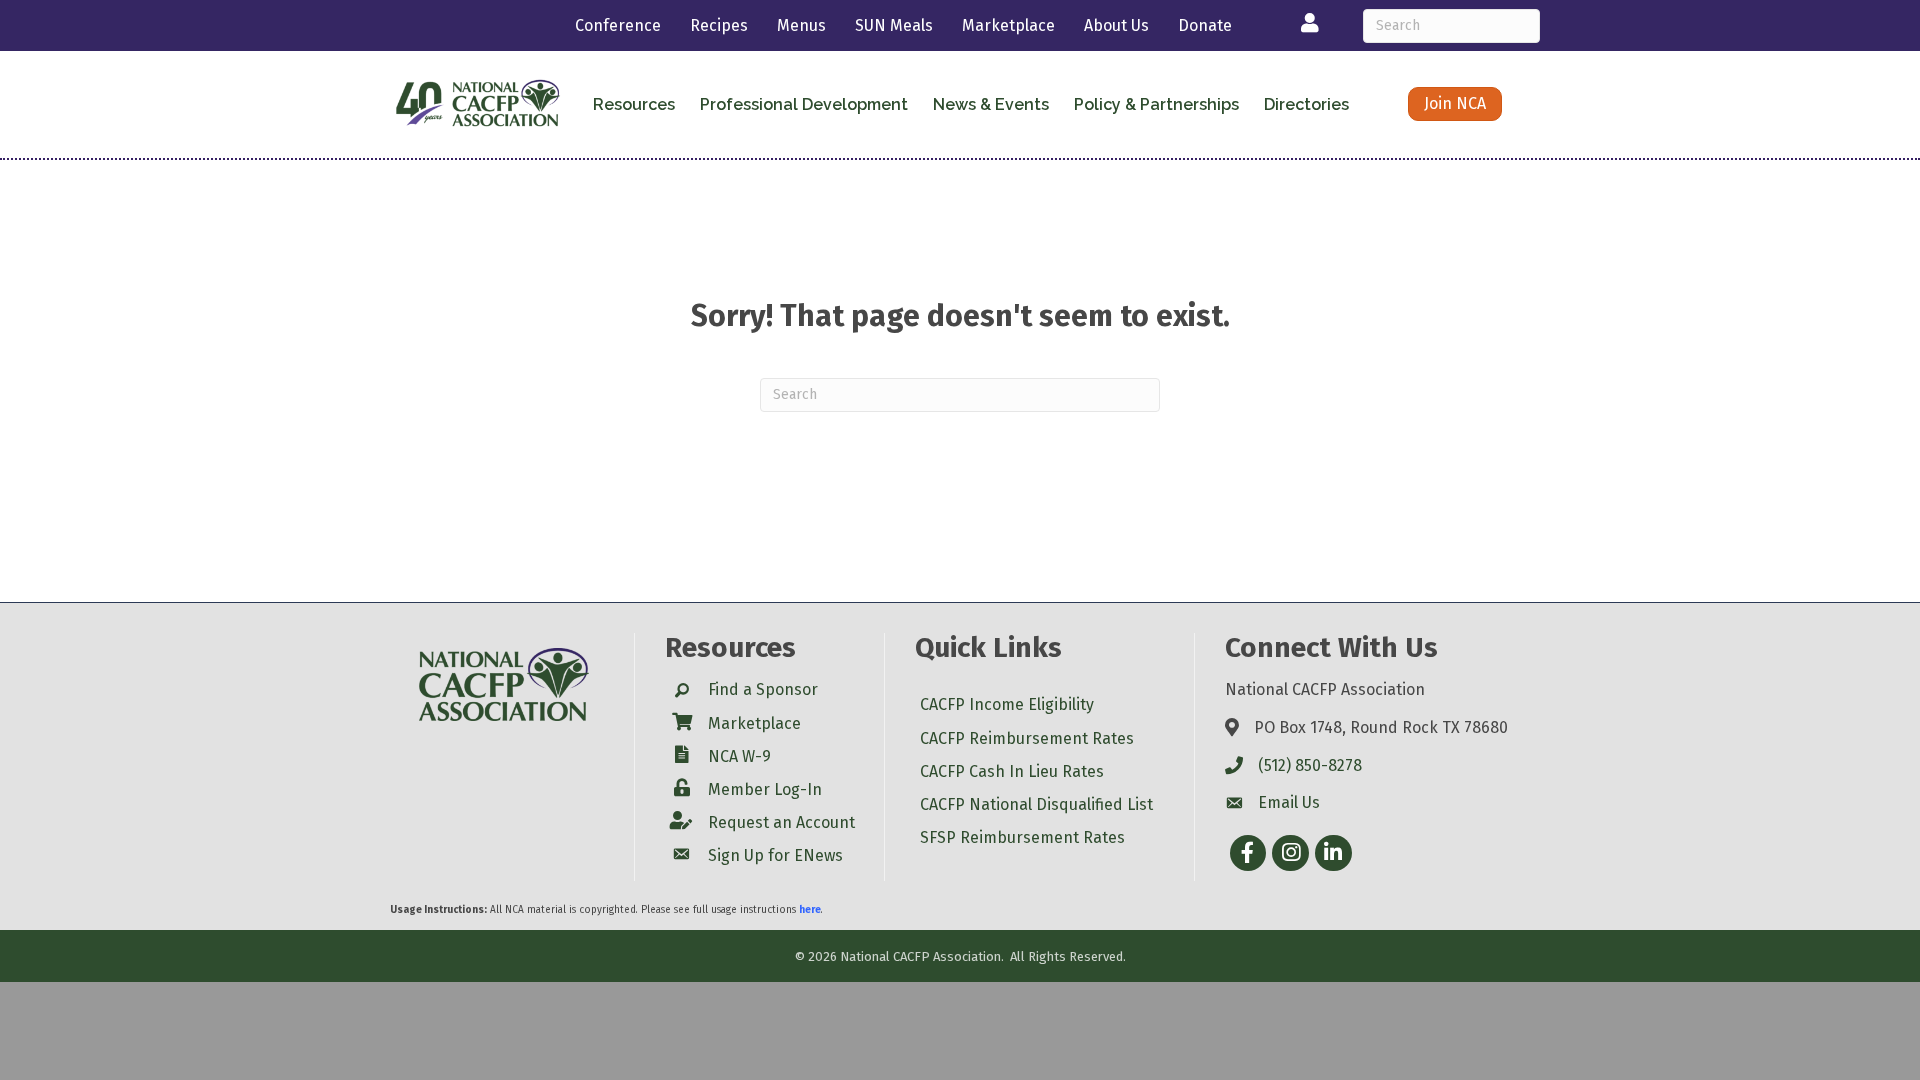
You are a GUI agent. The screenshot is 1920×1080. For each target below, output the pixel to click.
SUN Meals (894, 25)
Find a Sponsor (763, 689)
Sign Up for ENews (775, 855)
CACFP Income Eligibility (1007, 704)
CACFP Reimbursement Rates (1027, 738)
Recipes (719, 25)
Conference (618, 25)
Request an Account (781, 822)
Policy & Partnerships (1156, 104)
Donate (1205, 25)
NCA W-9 (739, 756)
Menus (801, 25)
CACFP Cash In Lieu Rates (1012, 771)
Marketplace (1008, 25)
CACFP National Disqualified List (1036, 804)
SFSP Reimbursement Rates (1022, 837)
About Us (1116, 25)
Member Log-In (765, 789)
